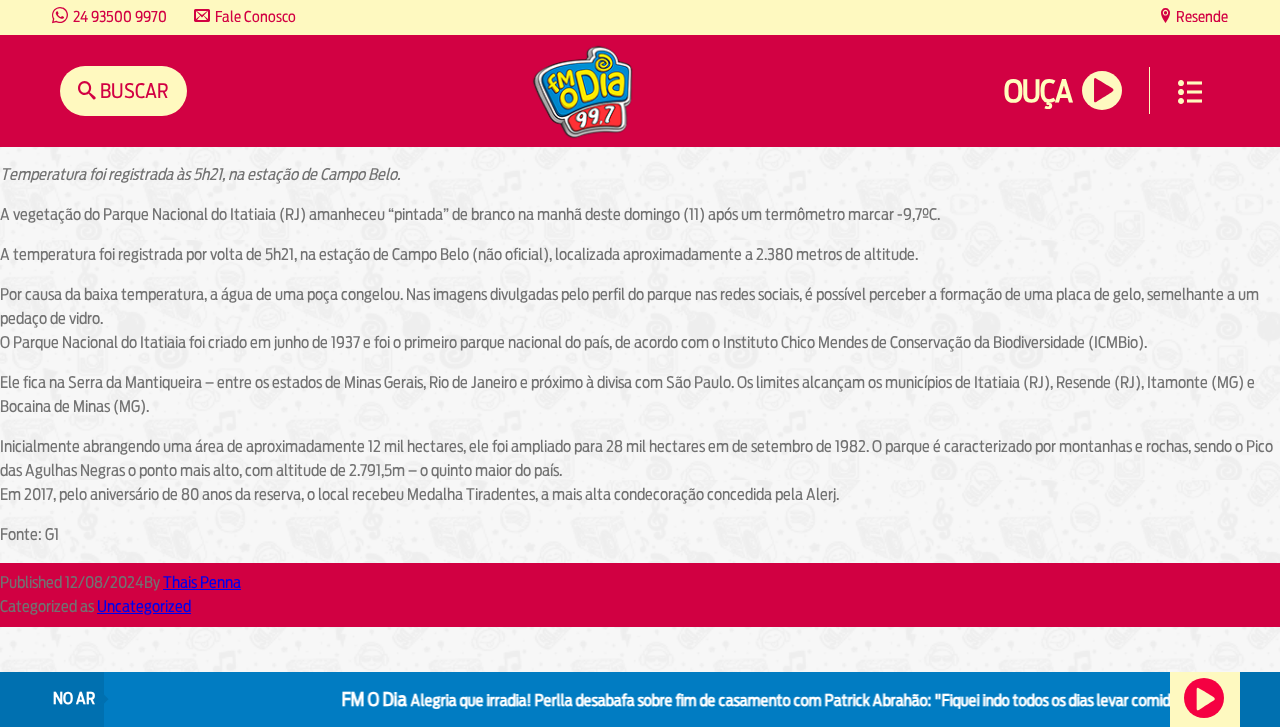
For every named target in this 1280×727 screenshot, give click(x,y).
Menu (1190, 92)
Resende (1200, 16)
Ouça (1038, 91)
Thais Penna (202, 582)
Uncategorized (144, 606)
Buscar (132, 90)
